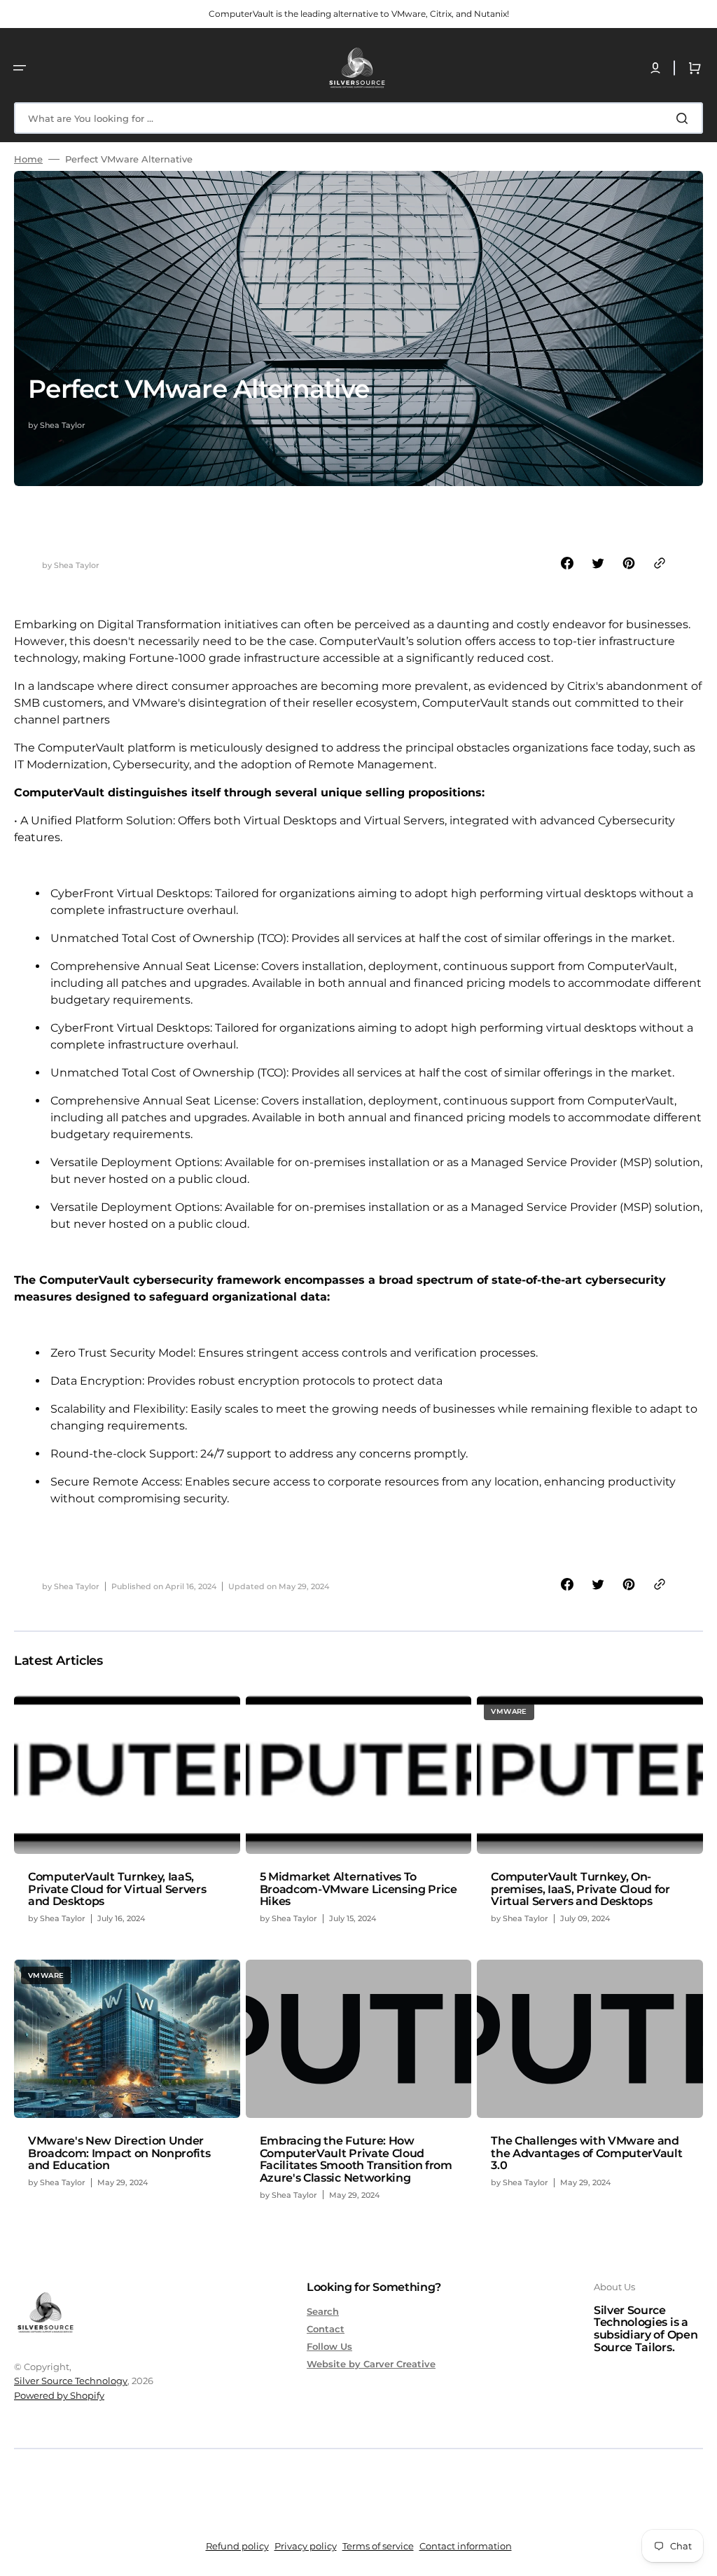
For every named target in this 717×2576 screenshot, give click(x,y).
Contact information (466, 2546)
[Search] (685, 118)
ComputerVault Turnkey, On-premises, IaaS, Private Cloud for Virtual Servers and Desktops (580, 1889)
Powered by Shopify (59, 2395)
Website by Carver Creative (371, 2364)
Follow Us (329, 2346)
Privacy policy (306, 2546)
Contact (326, 2329)
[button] (20, 68)
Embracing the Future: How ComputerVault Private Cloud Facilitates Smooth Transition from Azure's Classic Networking (356, 2159)
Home (28, 159)
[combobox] (358, 118)
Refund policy (237, 2546)
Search (323, 2311)
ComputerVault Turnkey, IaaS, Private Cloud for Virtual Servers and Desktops (117, 1889)
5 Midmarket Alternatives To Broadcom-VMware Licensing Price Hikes (358, 1889)
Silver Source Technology (71, 2381)
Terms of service (378, 2546)
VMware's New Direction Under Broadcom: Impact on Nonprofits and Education (119, 2153)
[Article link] (127, 1816)
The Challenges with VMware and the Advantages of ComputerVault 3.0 (586, 2153)
